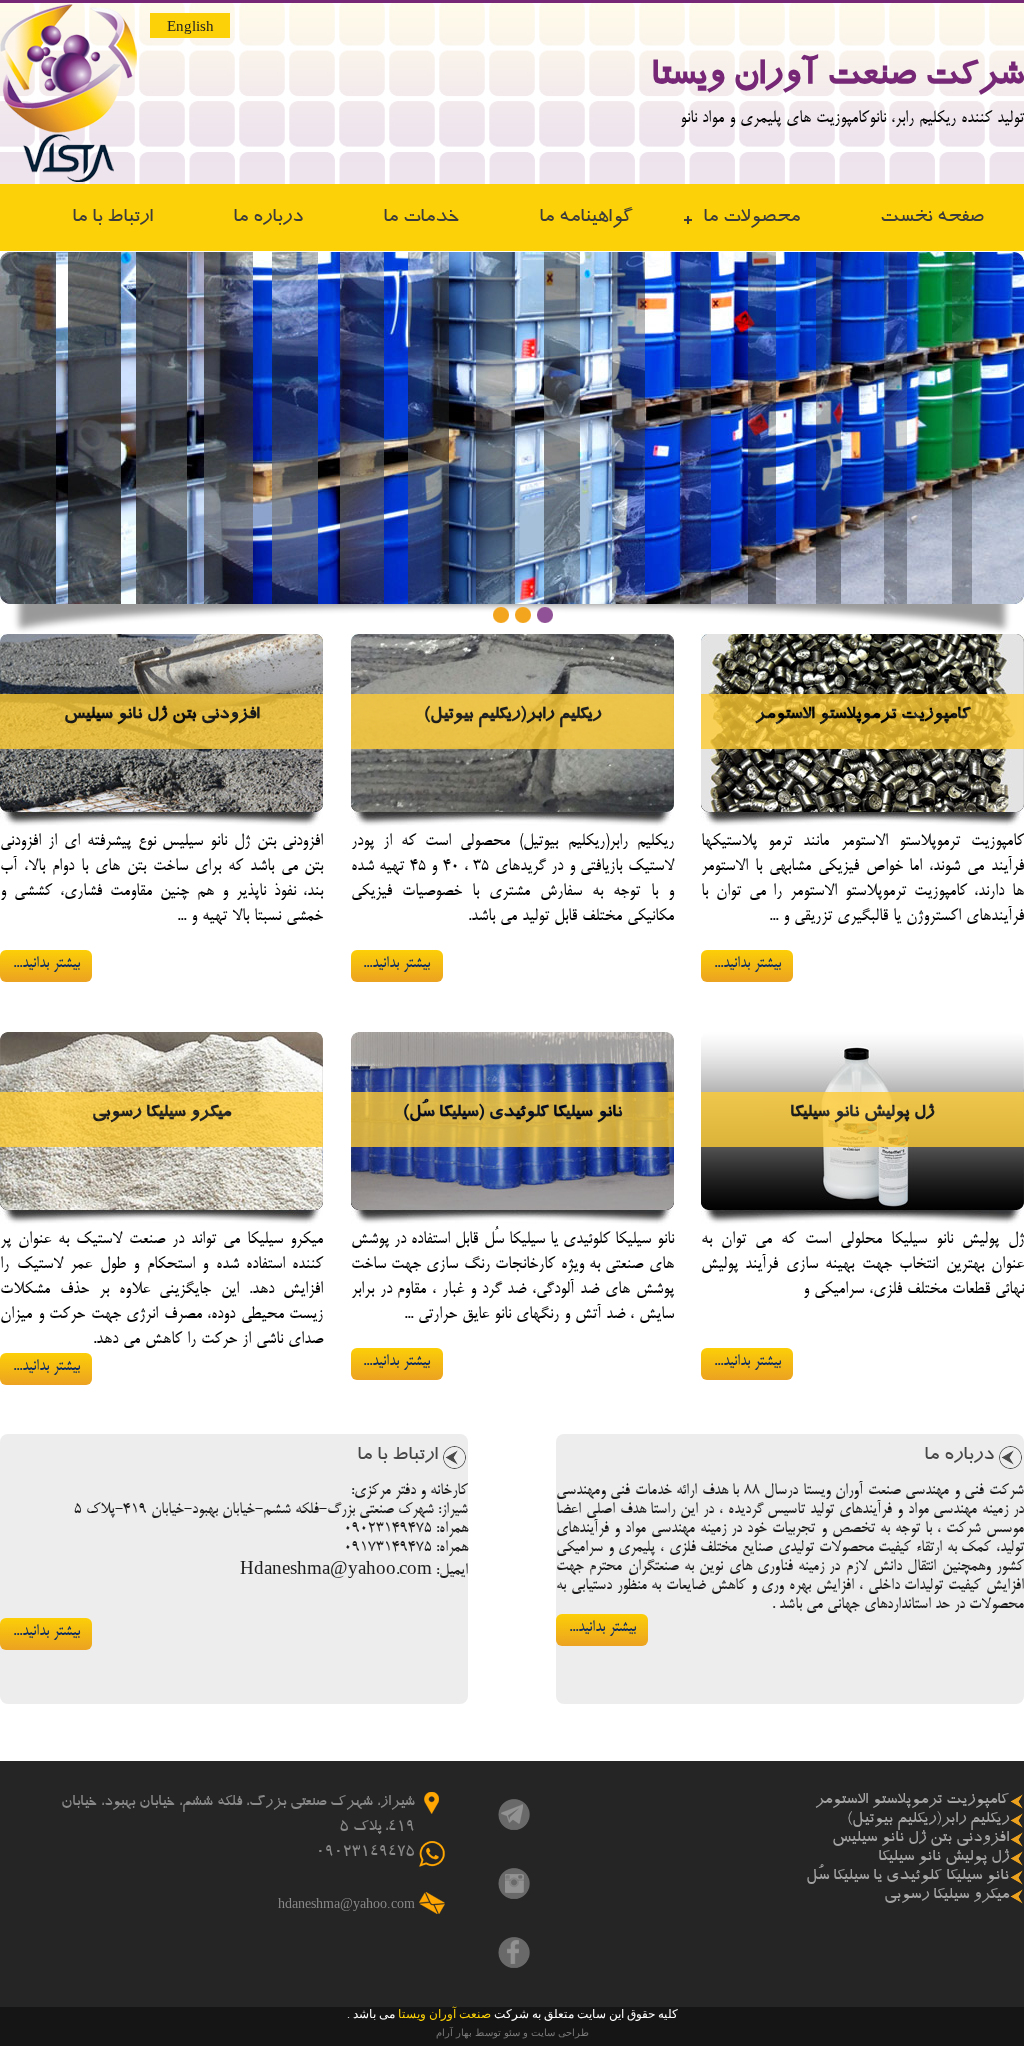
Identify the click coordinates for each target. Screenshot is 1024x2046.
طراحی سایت (560, 2032)
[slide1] (502, 615)
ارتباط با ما (112, 218)
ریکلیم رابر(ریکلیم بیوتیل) (512, 716)
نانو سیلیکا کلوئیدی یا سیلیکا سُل (907, 1877)
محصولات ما (751, 218)
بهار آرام (454, 2032)
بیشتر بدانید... (747, 963)
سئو (512, 2032)
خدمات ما (421, 218)
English (190, 26)
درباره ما (268, 218)
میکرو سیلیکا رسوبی (161, 1114)
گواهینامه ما (586, 218)
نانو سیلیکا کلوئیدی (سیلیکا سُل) (512, 1114)
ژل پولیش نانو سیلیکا (863, 1114)
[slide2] (524, 615)
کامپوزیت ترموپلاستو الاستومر (862, 716)
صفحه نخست (932, 218)
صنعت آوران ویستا (443, 2014)
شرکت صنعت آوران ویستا (837, 78)
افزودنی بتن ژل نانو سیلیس (161, 716)
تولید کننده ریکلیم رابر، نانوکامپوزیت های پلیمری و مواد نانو (852, 119)
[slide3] (546, 615)
